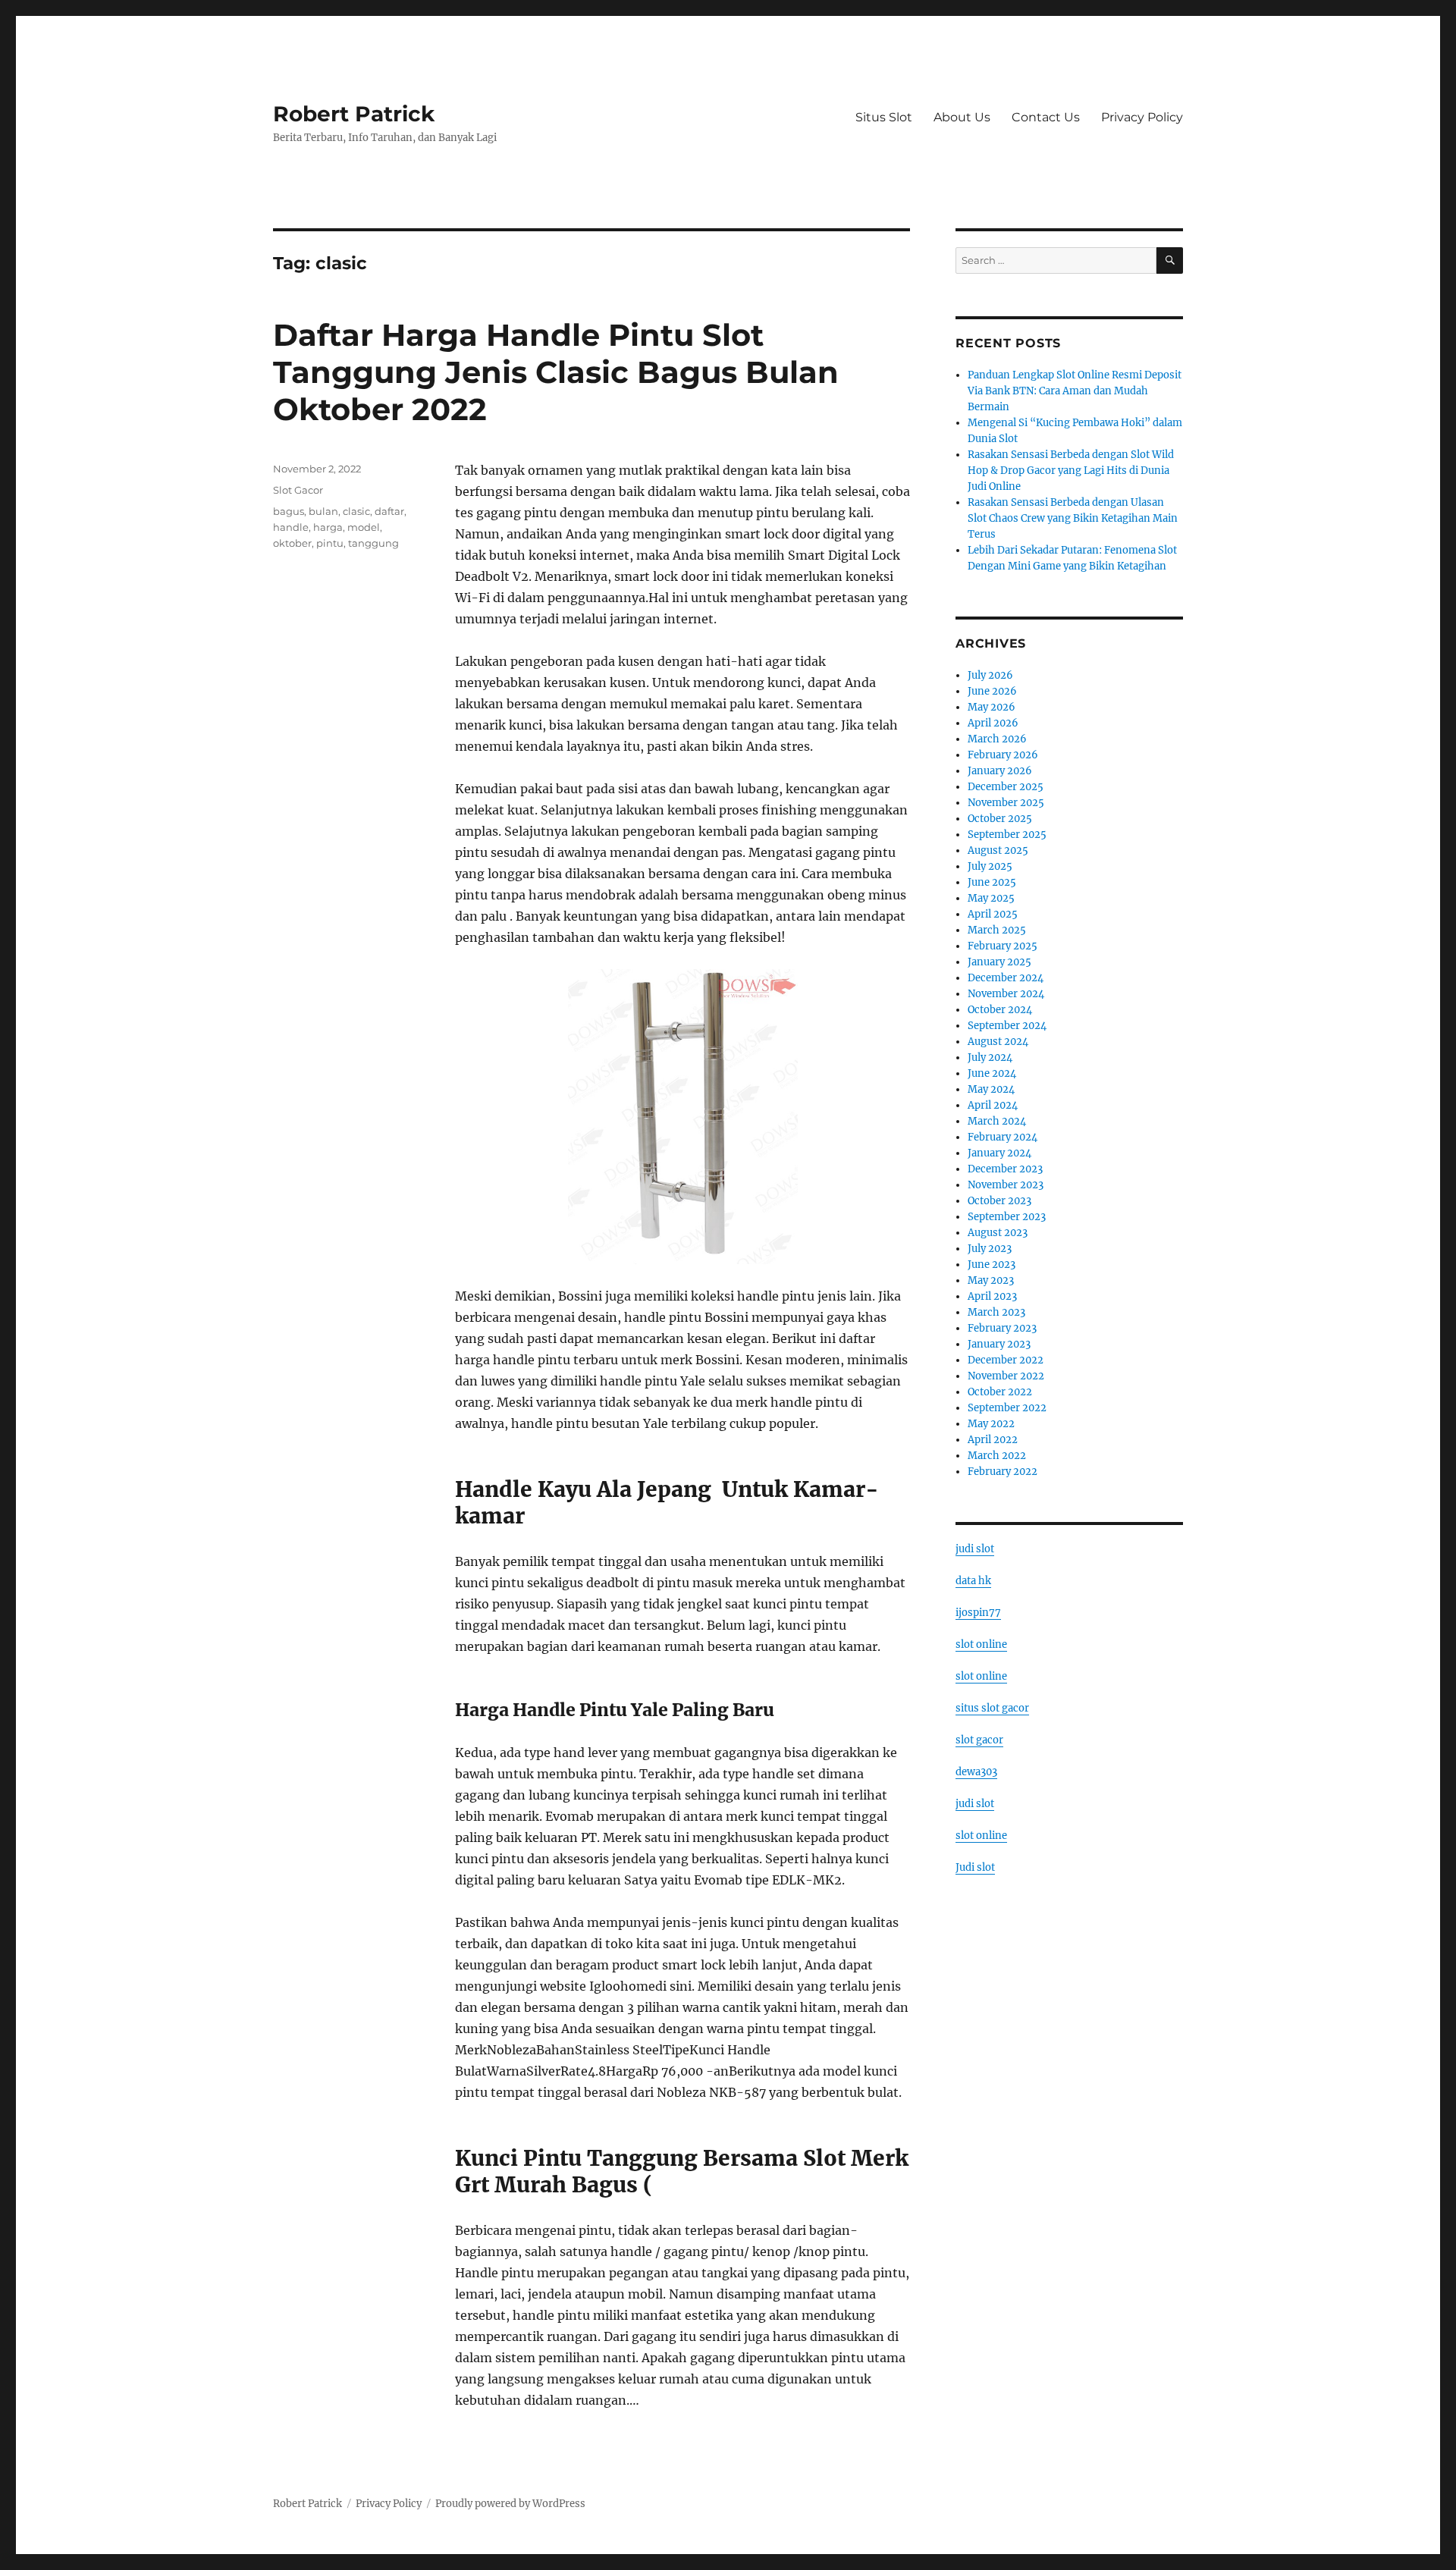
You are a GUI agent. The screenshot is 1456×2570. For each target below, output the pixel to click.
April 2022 (993, 1440)
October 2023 (999, 1201)
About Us (962, 117)
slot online (981, 1644)
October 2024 (1000, 1010)
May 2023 (991, 1280)
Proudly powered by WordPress (510, 2504)
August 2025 (998, 850)
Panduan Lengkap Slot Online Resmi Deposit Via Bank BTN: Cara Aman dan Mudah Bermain (1075, 391)
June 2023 (992, 1265)
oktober (292, 543)
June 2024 (992, 1073)
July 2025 (990, 866)
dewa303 (976, 1772)
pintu (330, 543)
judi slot (975, 1549)
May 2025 (991, 898)
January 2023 (999, 1344)
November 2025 (1006, 803)
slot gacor (979, 1740)
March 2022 (997, 1456)
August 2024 (998, 1042)
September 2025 (1007, 835)
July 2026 (990, 675)
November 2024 (1006, 994)
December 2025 (1006, 787)
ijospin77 (978, 1613)
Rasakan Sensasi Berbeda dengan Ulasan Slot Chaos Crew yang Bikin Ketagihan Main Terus (1073, 518)
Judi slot (975, 1867)
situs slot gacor (992, 1708)
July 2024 (990, 1057)
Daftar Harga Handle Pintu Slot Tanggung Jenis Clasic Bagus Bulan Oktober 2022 (556, 372)
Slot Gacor (298, 490)
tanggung (373, 543)
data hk (973, 1581)
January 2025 (999, 962)
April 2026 (993, 723)
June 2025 (992, 882)
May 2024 (991, 1089)
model (364, 527)
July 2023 (990, 1249)
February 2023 (1002, 1328)
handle (291, 527)
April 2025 (993, 914)
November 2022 (1006, 1376)
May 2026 (992, 707)
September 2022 (1007, 1408)
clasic (356, 511)
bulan (323, 511)
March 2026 (997, 739)
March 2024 (997, 1121)
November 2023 (1006, 1185)
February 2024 (1003, 1137)
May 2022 (991, 1424)
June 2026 (992, 691)
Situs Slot (884, 117)
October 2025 (1000, 819)
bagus (289, 511)
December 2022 (1006, 1360)
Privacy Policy (1142, 117)
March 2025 (997, 930)
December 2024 (1006, 978)
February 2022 (1003, 1472)
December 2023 (1005, 1169)
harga (328, 527)
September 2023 (1007, 1217)
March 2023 (996, 1312)
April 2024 (993, 1105)
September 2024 (1007, 1026)
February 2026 (1003, 755)
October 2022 (1000, 1392)
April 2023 (992, 1296)
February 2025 (1003, 946)
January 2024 (999, 1153)
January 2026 (1000, 771)
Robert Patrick (354, 114)
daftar (389, 511)
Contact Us (1046, 117)
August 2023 (998, 1233)
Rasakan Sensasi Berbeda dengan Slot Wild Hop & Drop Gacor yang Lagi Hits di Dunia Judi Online (1071, 471)
